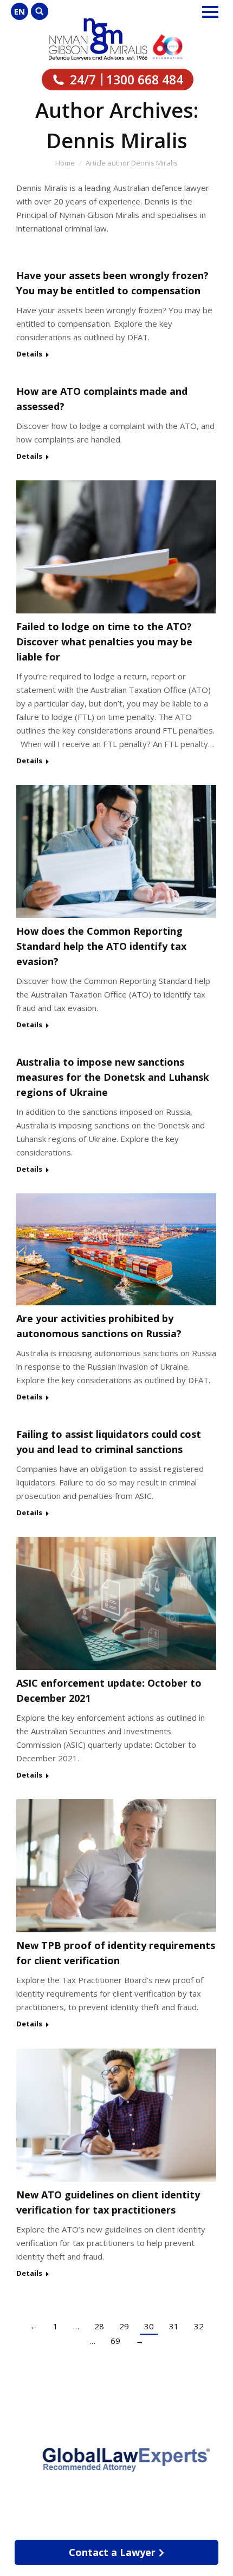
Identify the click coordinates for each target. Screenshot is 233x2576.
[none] (20, 11)
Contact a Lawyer (112, 2552)
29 (124, 2326)
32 (199, 2326)
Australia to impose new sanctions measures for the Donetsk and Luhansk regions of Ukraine (113, 1077)
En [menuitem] (20, 11)
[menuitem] (20, 11)
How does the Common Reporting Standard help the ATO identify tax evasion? (101, 946)
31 (174, 2326)
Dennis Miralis (117, 140)
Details (29, 354)
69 (115, 2341)
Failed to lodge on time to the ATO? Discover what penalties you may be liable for (104, 642)
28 (99, 2326)
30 (149, 2326)
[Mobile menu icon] (210, 12)
